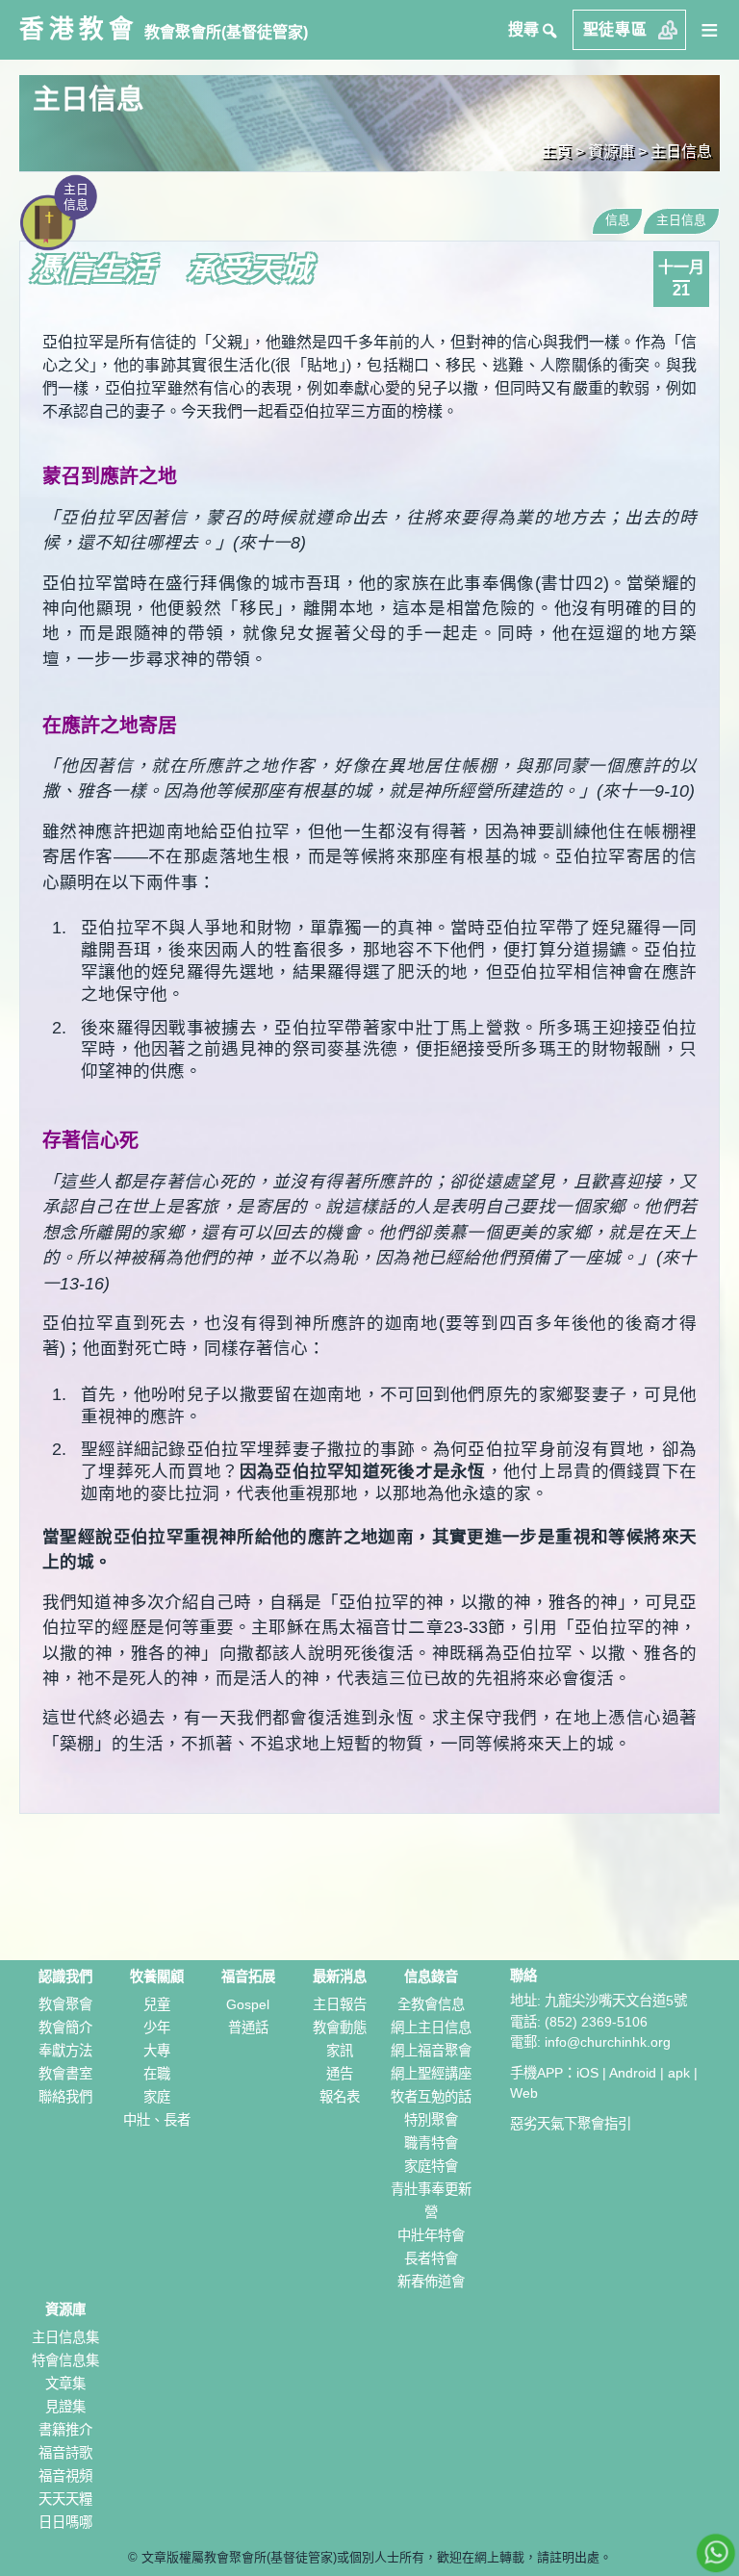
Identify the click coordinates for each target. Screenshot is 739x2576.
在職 (157, 2074)
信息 (618, 220)
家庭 (157, 2097)
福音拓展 (248, 1977)
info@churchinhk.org (608, 2042)
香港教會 (79, 29)
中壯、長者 (157, 2120)
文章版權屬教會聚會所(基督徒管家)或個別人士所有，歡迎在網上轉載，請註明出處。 (377, 2557)
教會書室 (65, 2074)
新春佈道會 (431, 2282)
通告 (340, 2074)
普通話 (248, 2028)
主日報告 (340, 2004)
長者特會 (431, 2258)
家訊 (340, 2051)
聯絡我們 (65, 2097)
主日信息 (681, 152)
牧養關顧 (157, 1977)
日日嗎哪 (65, 2522)
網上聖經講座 (431, 2074)
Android (633, 2073)
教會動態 (340, 2028)
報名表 (340, 2097)
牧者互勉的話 (431, 2097)
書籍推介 (65, 2430)
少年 (157, 2028)
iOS (587, 2073)
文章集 (65, 2384)
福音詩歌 (65, 2453)
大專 (157, 2051)
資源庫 (65, 2309)
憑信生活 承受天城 (171, 269)
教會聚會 (65, 2004)
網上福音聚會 (431, 2051)
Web (524, 2093)
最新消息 (340, 1977)
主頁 (556, 152)
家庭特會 (431, 2166)
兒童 (157, 2004)
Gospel (248, 2004)
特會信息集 (65, 2360)
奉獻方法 (65, 2051)
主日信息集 (65, 2337)
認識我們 (65, 1977)
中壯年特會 (431, 2235)
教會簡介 (65, 2028)
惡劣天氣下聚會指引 (571, 2124)
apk (679, 2073)
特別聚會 (431, 2120)
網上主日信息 (431, 2028)
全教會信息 (431, 2004)
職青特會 (431, 2143)
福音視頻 (65, 2476)
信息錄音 (431, 1977)
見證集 (65, 2407)
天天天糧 (65, 2499)
